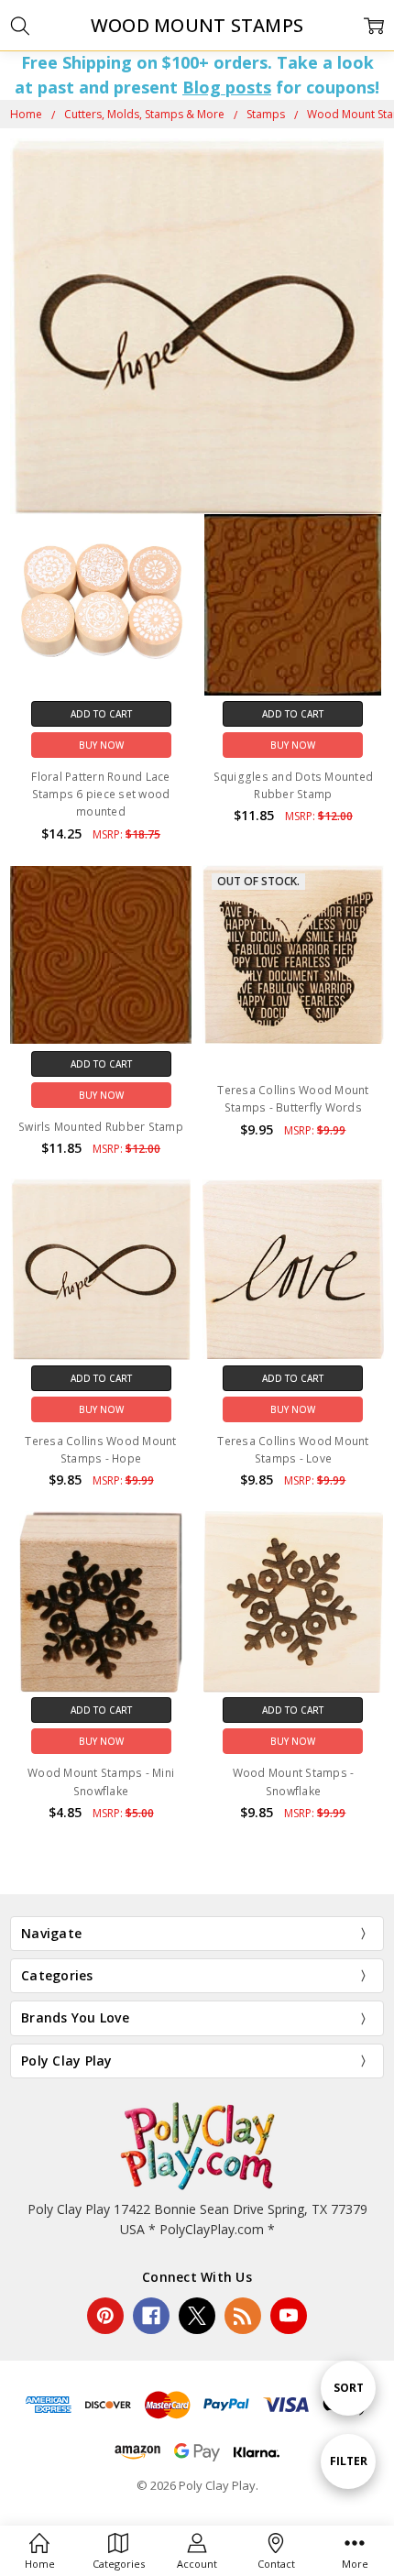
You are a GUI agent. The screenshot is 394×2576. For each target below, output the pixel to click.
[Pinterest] (105, 2316)
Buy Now (101, 745)
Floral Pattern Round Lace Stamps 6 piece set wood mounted (100, 794)
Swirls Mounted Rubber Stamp (101, 1127)
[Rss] (243, 2316)
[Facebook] (151, 2316)
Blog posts (227, 87)
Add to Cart (101, 714)
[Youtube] (289, 2316)
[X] (197, 2316)
